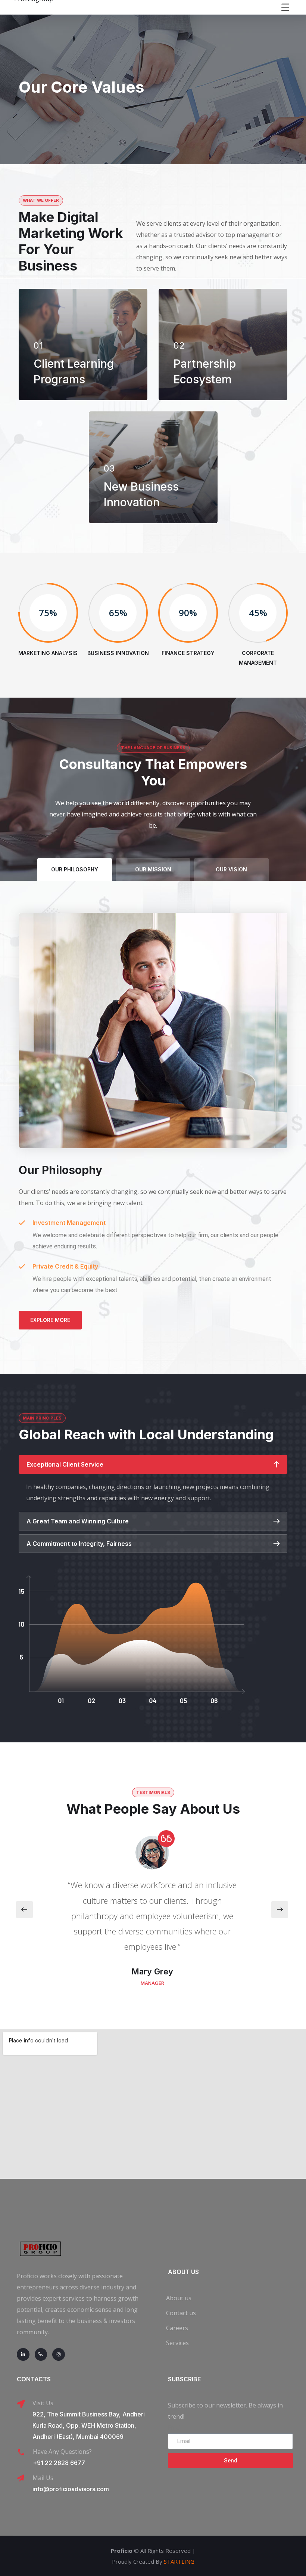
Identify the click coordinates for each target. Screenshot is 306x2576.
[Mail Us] (21, 2478)
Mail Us (43, 2478)
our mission (153, 869)
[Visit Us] (21, 2404)
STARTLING (179, 2561)
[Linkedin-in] (23, 2354)
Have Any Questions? (62, 2452)
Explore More (50, 1320)
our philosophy (75, 869)
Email (175, 2427)
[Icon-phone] (41, 2354)
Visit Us (43, 2403)
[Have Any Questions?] (21, 2452)
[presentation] (24, 1910)
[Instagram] (59, 2354)
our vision (231, 869)
